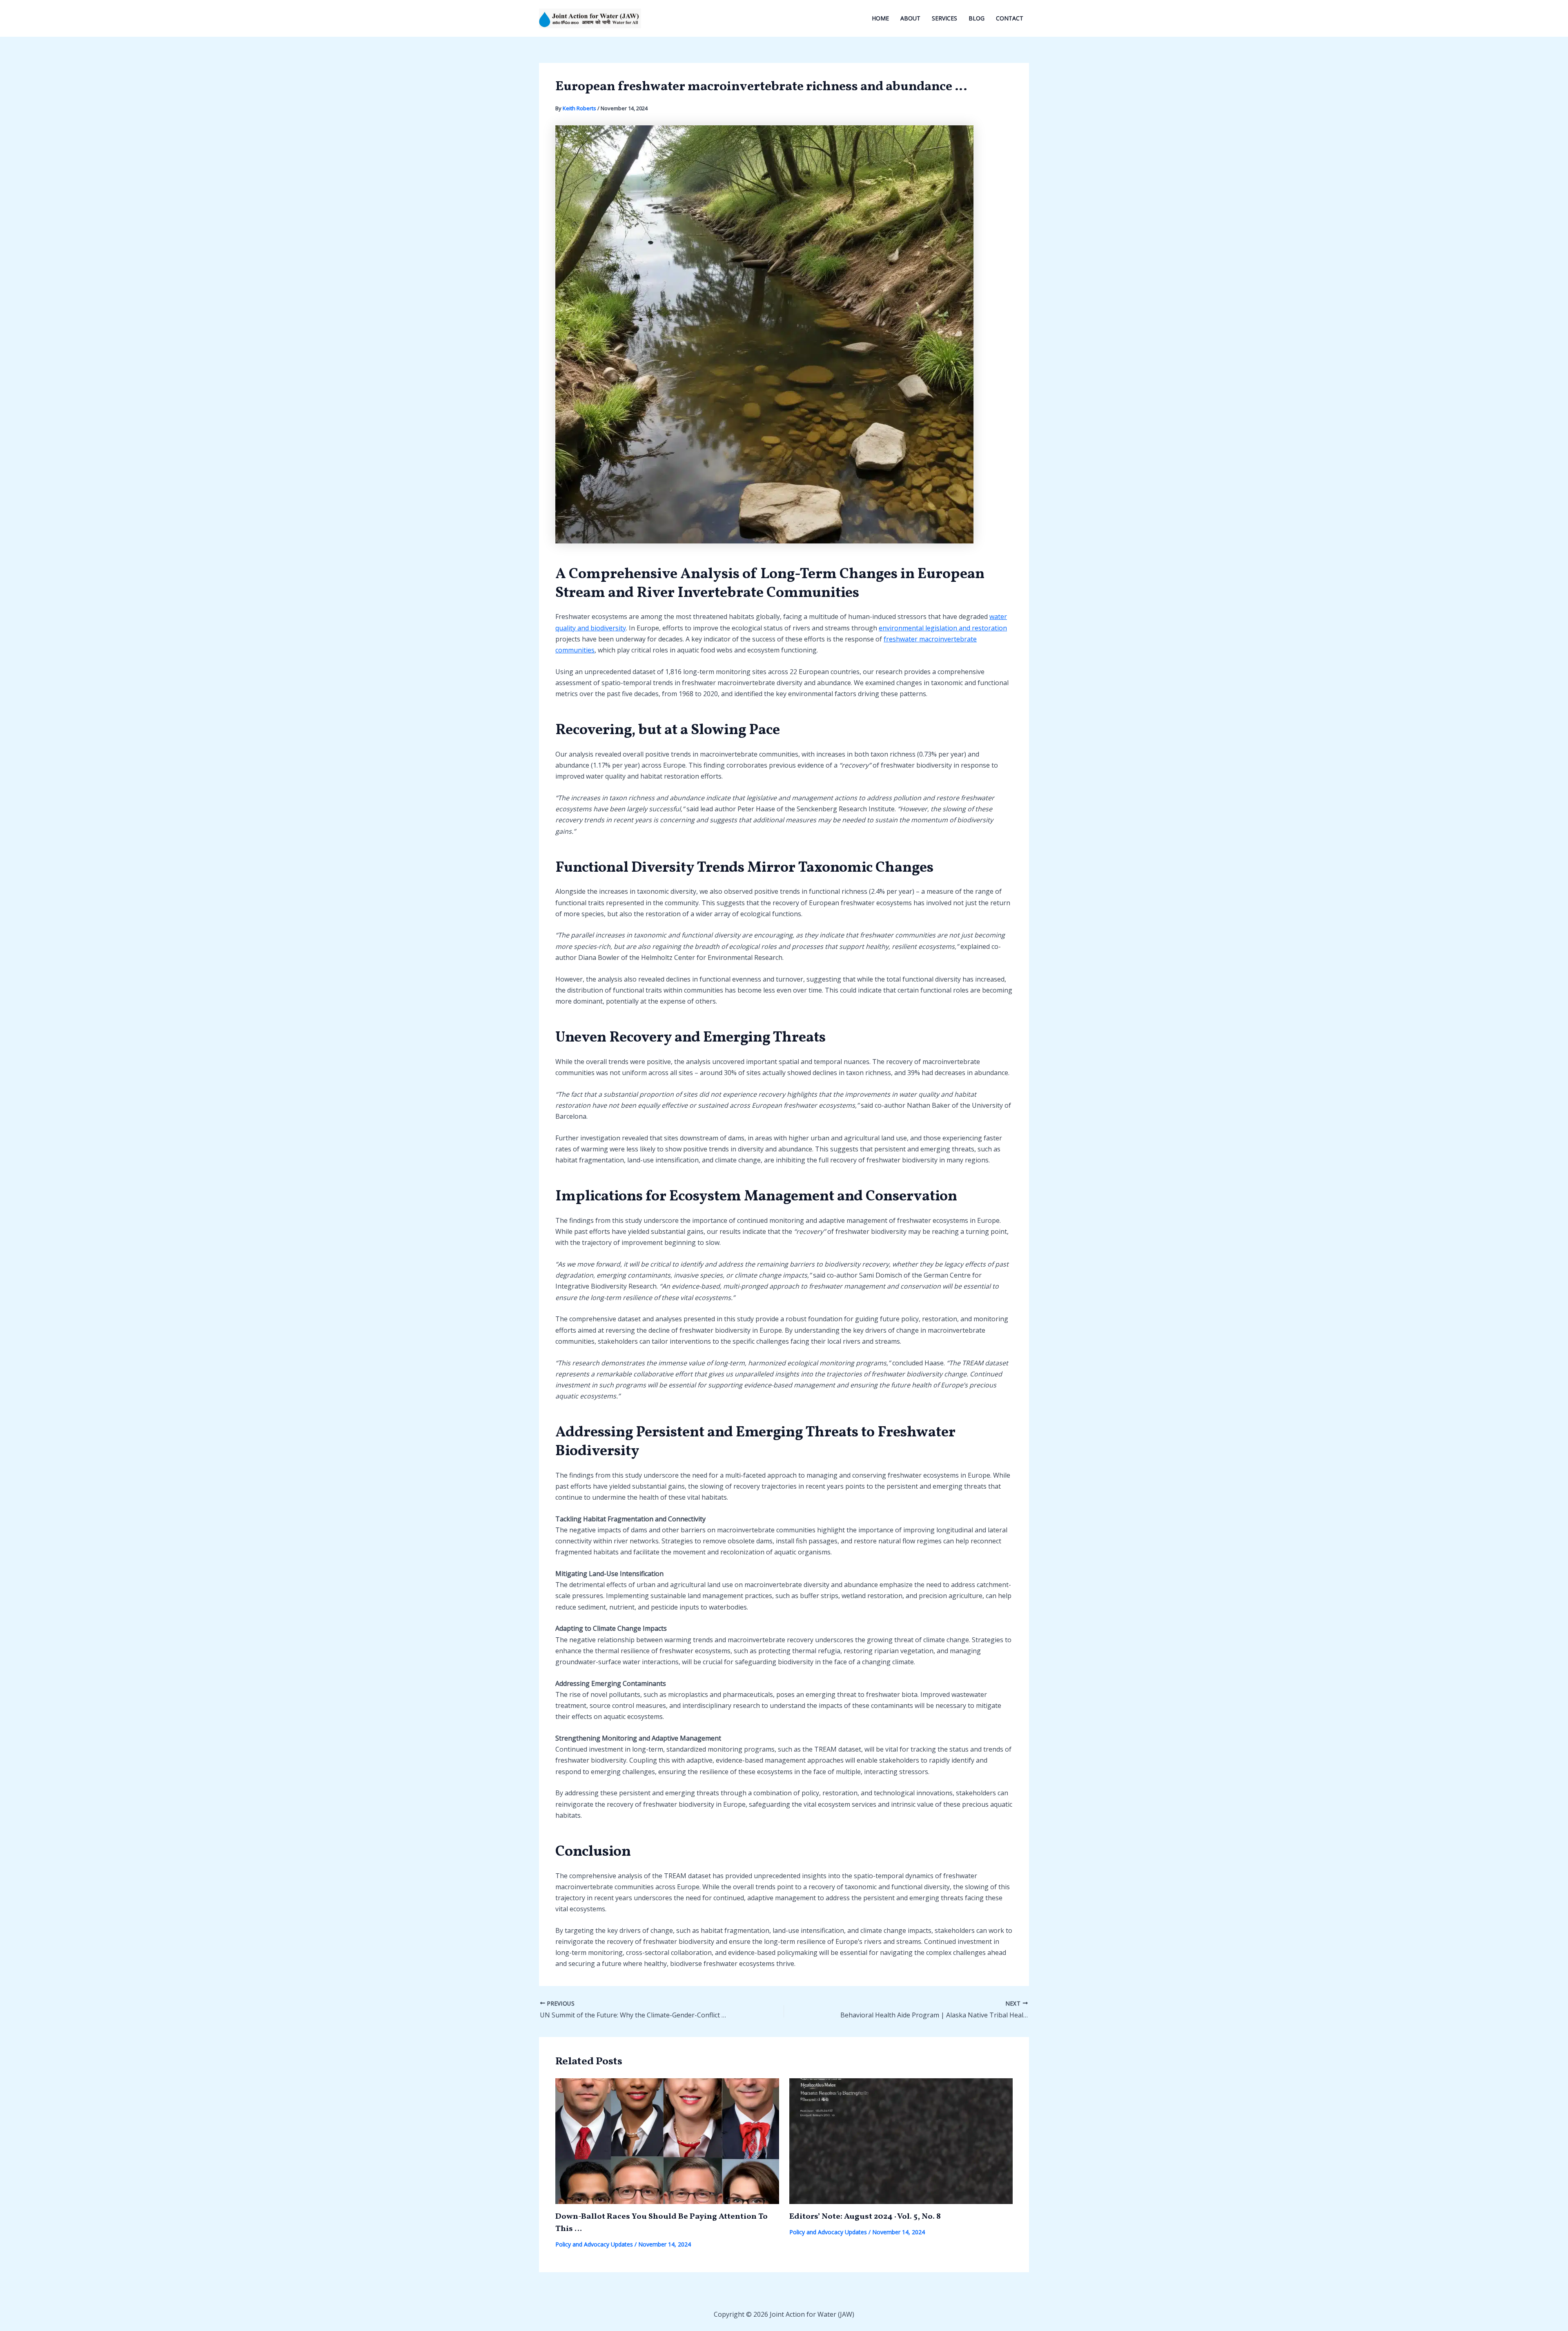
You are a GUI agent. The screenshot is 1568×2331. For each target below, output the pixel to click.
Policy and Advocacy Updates (594, 2244)
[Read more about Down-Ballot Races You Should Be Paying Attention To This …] (667, 2141)
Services (944, 18)
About (910, 18)
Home (880, 18)
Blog (977, 18)
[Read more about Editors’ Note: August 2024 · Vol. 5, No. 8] (901, 2141)
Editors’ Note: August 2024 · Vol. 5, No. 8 (865, 2217)
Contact (1010, 18)
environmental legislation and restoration (943, 628)
